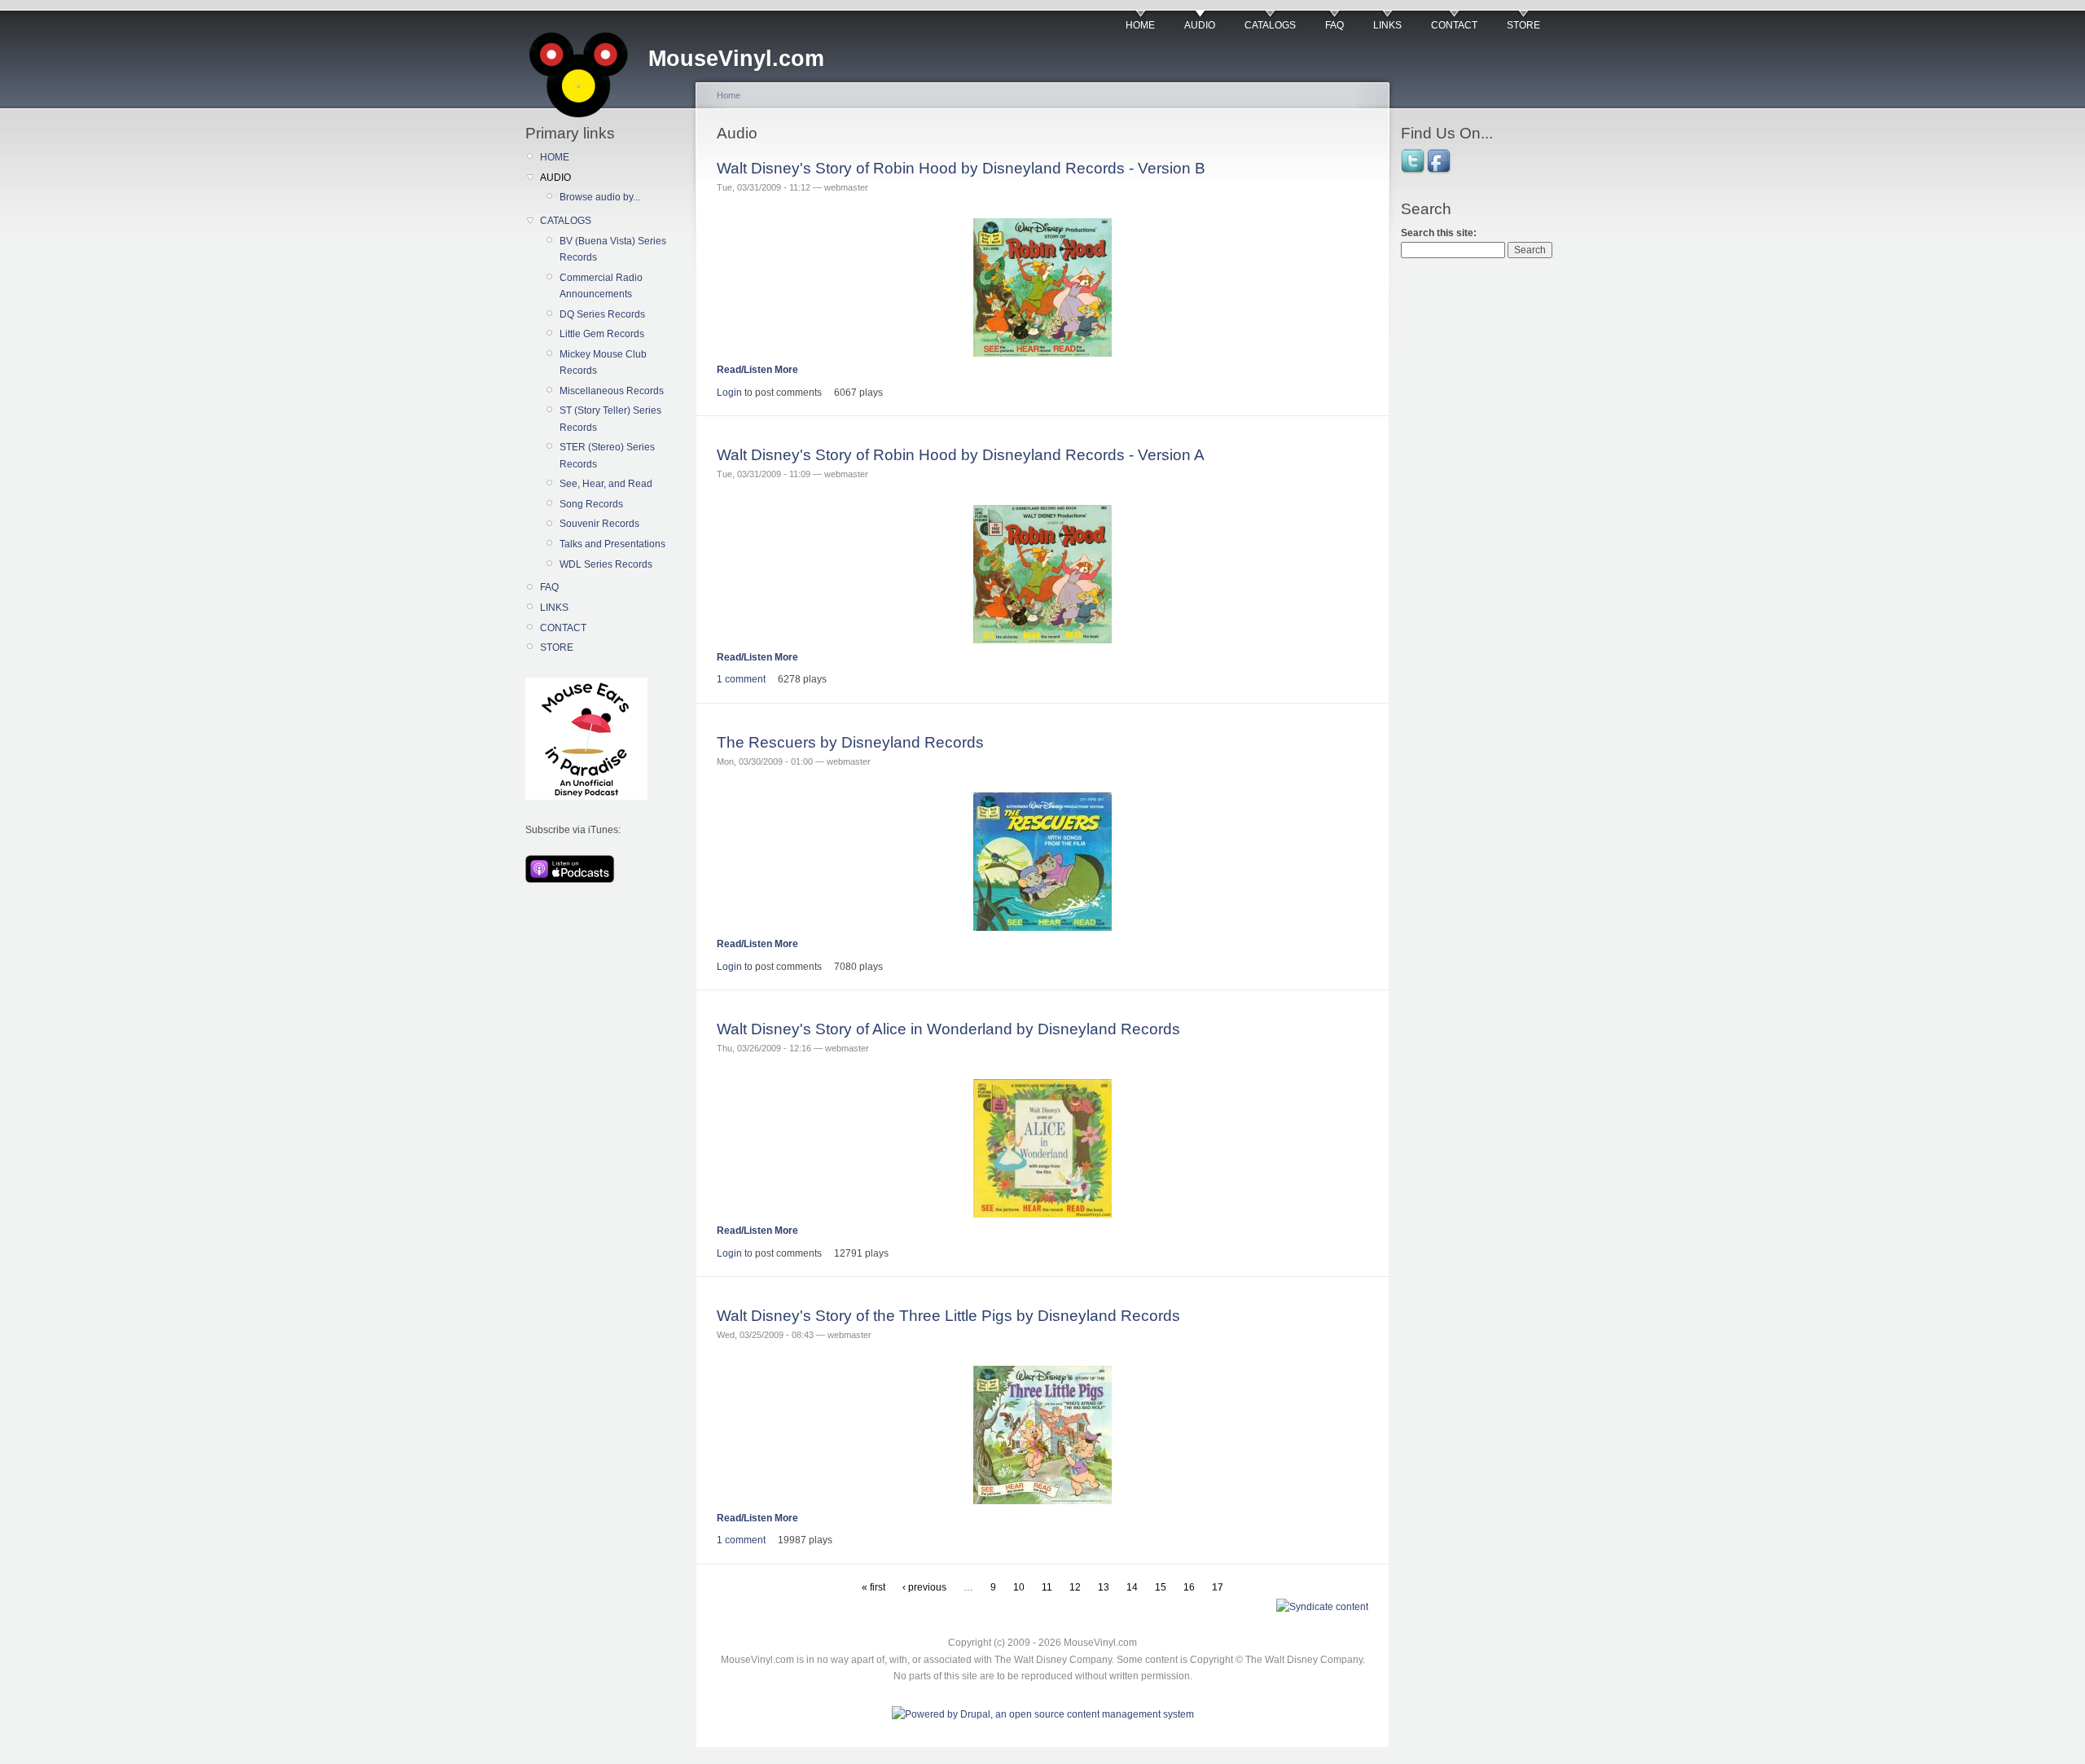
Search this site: (1439, 233)
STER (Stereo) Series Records (607, 455)
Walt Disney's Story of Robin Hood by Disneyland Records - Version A (961, 455)
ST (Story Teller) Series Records (610, 419)
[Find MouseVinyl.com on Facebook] (1440, 172)
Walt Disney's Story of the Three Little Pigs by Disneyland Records (948, 1316)
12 (1075, 1587)
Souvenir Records (599, 524)
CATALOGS (1270, 25)
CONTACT (1454, 25)
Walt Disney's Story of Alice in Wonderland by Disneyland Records (948, 1029)
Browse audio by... (600, 197)
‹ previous (924, 1587)
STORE (1523, 25)
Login (729, 393)
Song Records (591, 504)
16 (1189, 1587)
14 (1132, 1587)
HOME (1140, 25)
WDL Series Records (606, 564)
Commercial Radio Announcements (601, 286)
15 (1161, 1587)
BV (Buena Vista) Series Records (613, 249)
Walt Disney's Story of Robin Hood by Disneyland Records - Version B (961, 168)
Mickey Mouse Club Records (603, 362)
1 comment (741, 679)
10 (1019, 1587)
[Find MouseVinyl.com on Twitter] (1414, 172)
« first (874, 1587)
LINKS (1387, 25)
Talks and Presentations (612, 544)
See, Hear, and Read (606, 484)
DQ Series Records (602, 314)
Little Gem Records (602, 334)
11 (1047, 1587)
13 (1104, 1587)
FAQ (1334, 25)
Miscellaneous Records (612, 391)
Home (729, 95)
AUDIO (1200, 25)
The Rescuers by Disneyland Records (850, 742)
